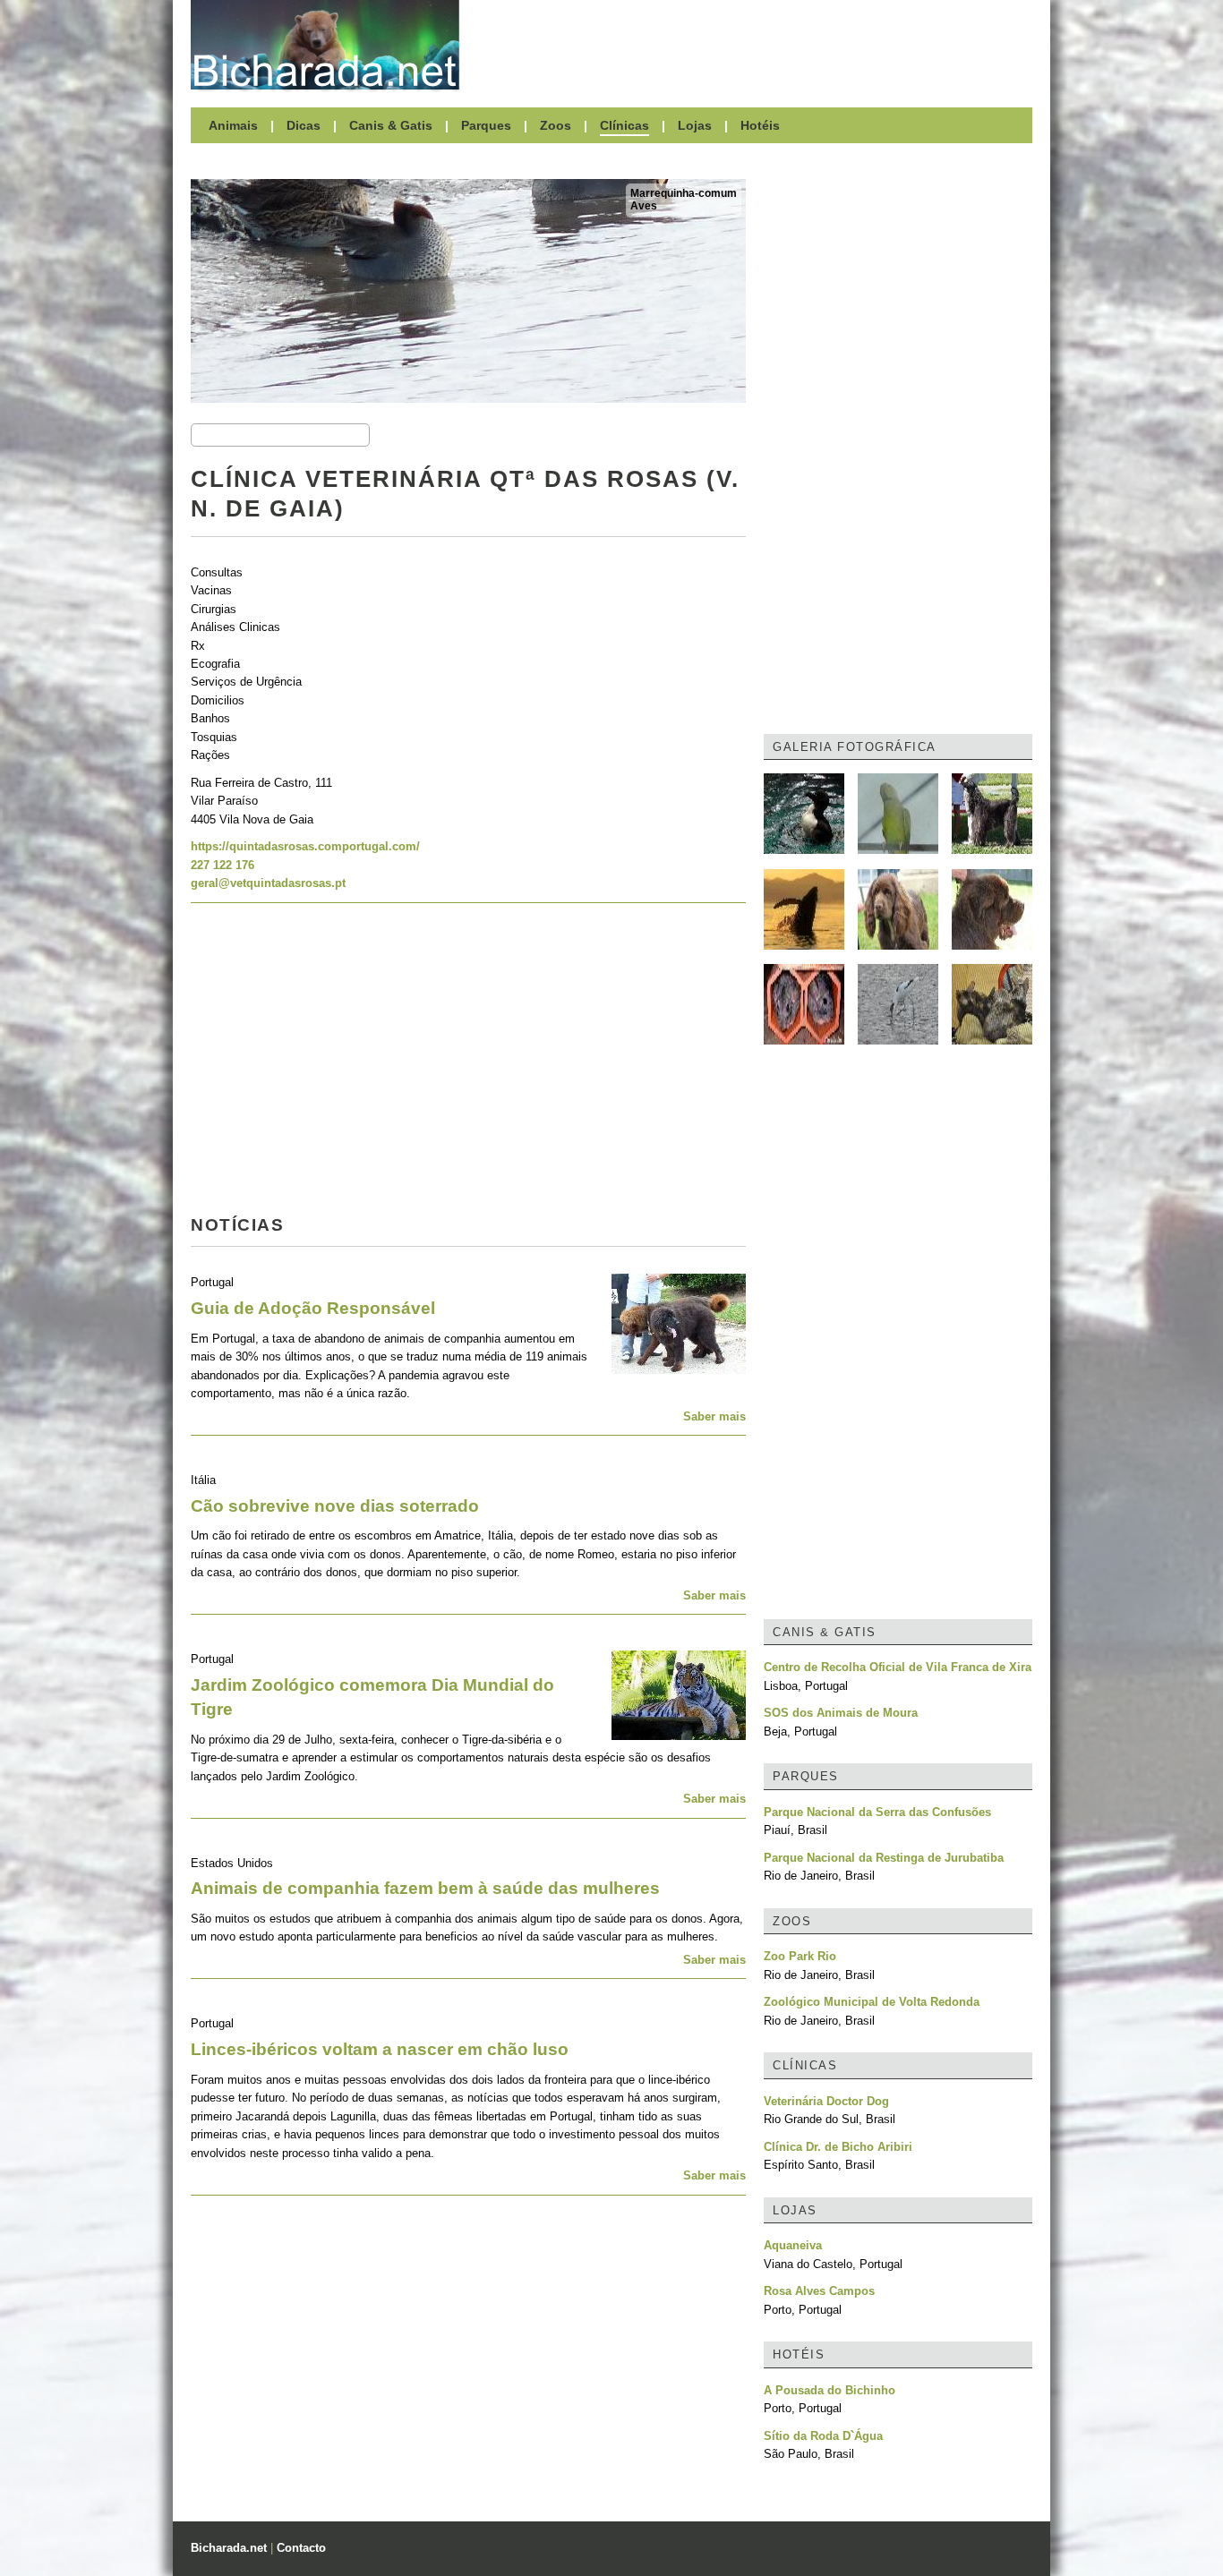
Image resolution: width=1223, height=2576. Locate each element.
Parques (486, 125)
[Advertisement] (755, 45)
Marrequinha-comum (684, 193)
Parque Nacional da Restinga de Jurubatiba (884, 1858)
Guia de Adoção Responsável (313, 1308)
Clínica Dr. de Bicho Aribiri (838, 2147)
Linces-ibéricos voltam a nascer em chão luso (380, 2049)
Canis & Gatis (391, 125)
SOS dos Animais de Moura (841, 1713)
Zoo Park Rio (800, 1956)
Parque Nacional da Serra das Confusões (877, 1812)
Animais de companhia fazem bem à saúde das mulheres (425, 1888)
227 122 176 (222, 865)
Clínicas (624, 125)
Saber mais (714, 1416)
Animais (233, 125)
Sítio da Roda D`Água (823, 2436)
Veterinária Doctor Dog (826, 2101)
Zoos (556, 125)
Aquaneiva (793, 2245)
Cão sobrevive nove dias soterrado (335, 1506)
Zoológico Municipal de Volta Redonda (872, 2002)
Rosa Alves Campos (819, 2291)
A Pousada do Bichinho (830, 2390)
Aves (644, 206)
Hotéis (760, 125)
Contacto (301, 2548)
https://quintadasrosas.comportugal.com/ (305, 846)
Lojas (695, 125)
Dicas (304, 125)
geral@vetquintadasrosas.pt (268, 883)
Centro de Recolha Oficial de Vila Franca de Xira (898, 1667)
